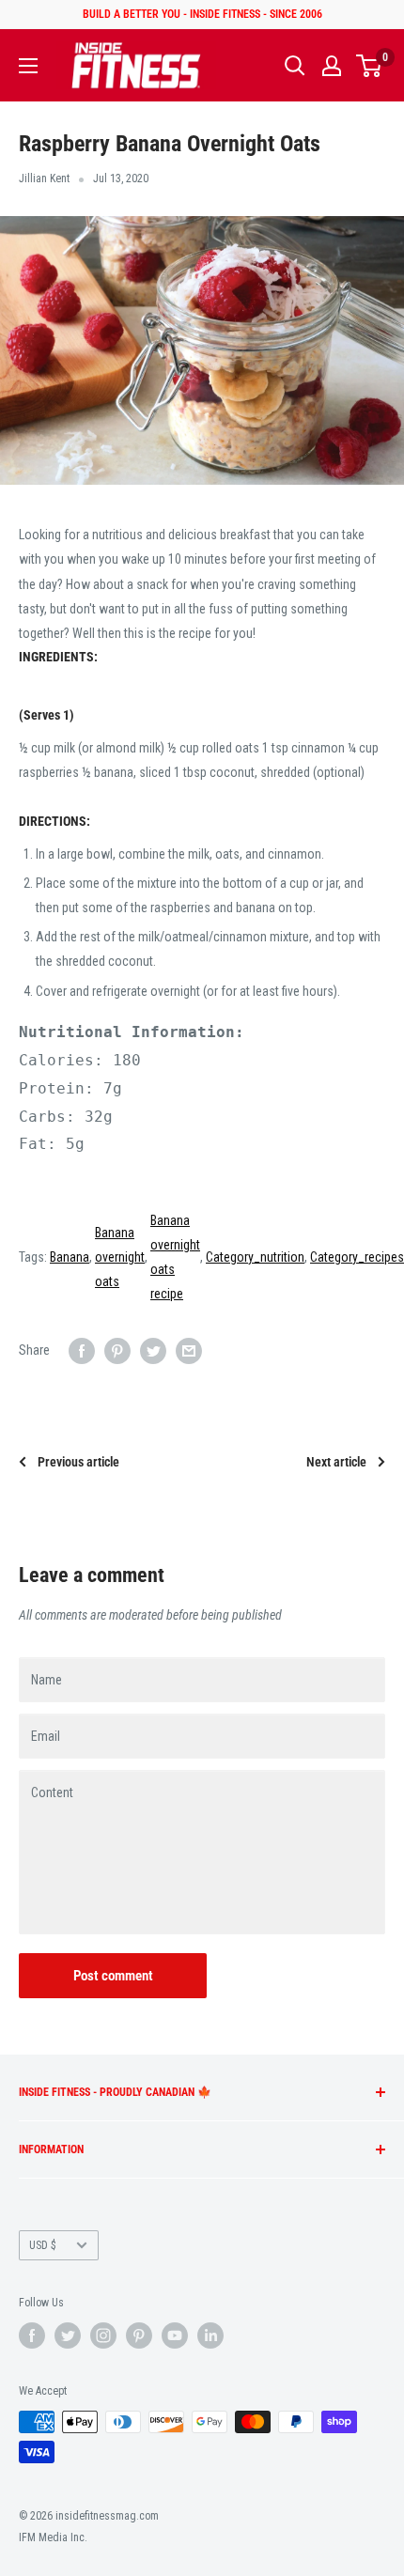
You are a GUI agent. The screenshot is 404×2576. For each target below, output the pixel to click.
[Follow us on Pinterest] (139, 2335)
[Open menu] (28, 66)
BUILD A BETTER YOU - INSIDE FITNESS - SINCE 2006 (202, 14)
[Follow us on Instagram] (103, 2335)
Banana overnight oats (120, 1257)
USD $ (43, 2245)
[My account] (332, 66)
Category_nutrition (255, 1257)
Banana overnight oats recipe (175, 1257)
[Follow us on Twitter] (68, 2335)
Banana (70, 1257)
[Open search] (295, 66)
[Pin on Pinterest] (117, 1350)
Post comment (113, 1976)
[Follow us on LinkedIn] (210, 2335)
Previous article (78, 1462)
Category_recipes (357, 1257)
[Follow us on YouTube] (175, 2335)
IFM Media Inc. (53, 2537)
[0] (370, 66)
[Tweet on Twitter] (153, 1350)
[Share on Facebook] (82, 1350)
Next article (336, 1462)
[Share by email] (189, 1350)
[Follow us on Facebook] (32, 2335)
